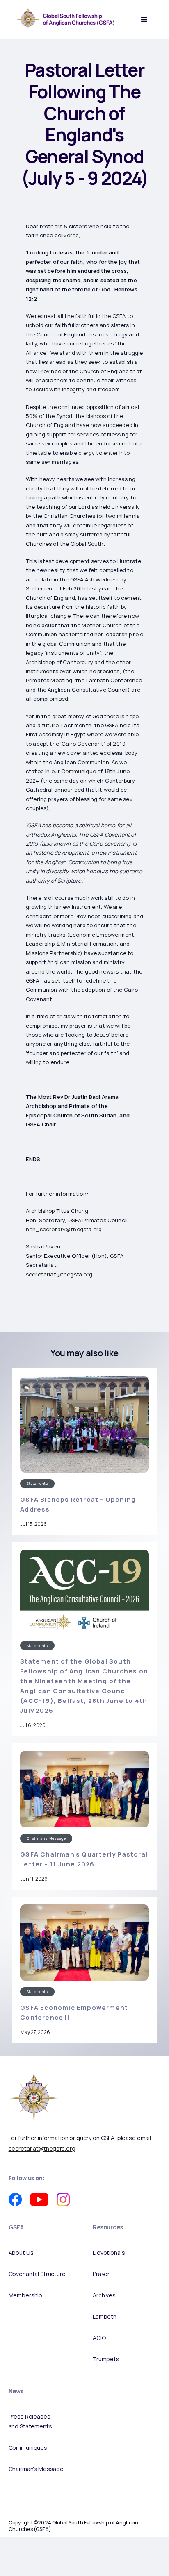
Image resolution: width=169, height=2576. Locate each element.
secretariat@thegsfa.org (59, 1274)
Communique (79, 771)
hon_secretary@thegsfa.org (64, 1229)
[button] (144, 20)
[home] (64, 19)
